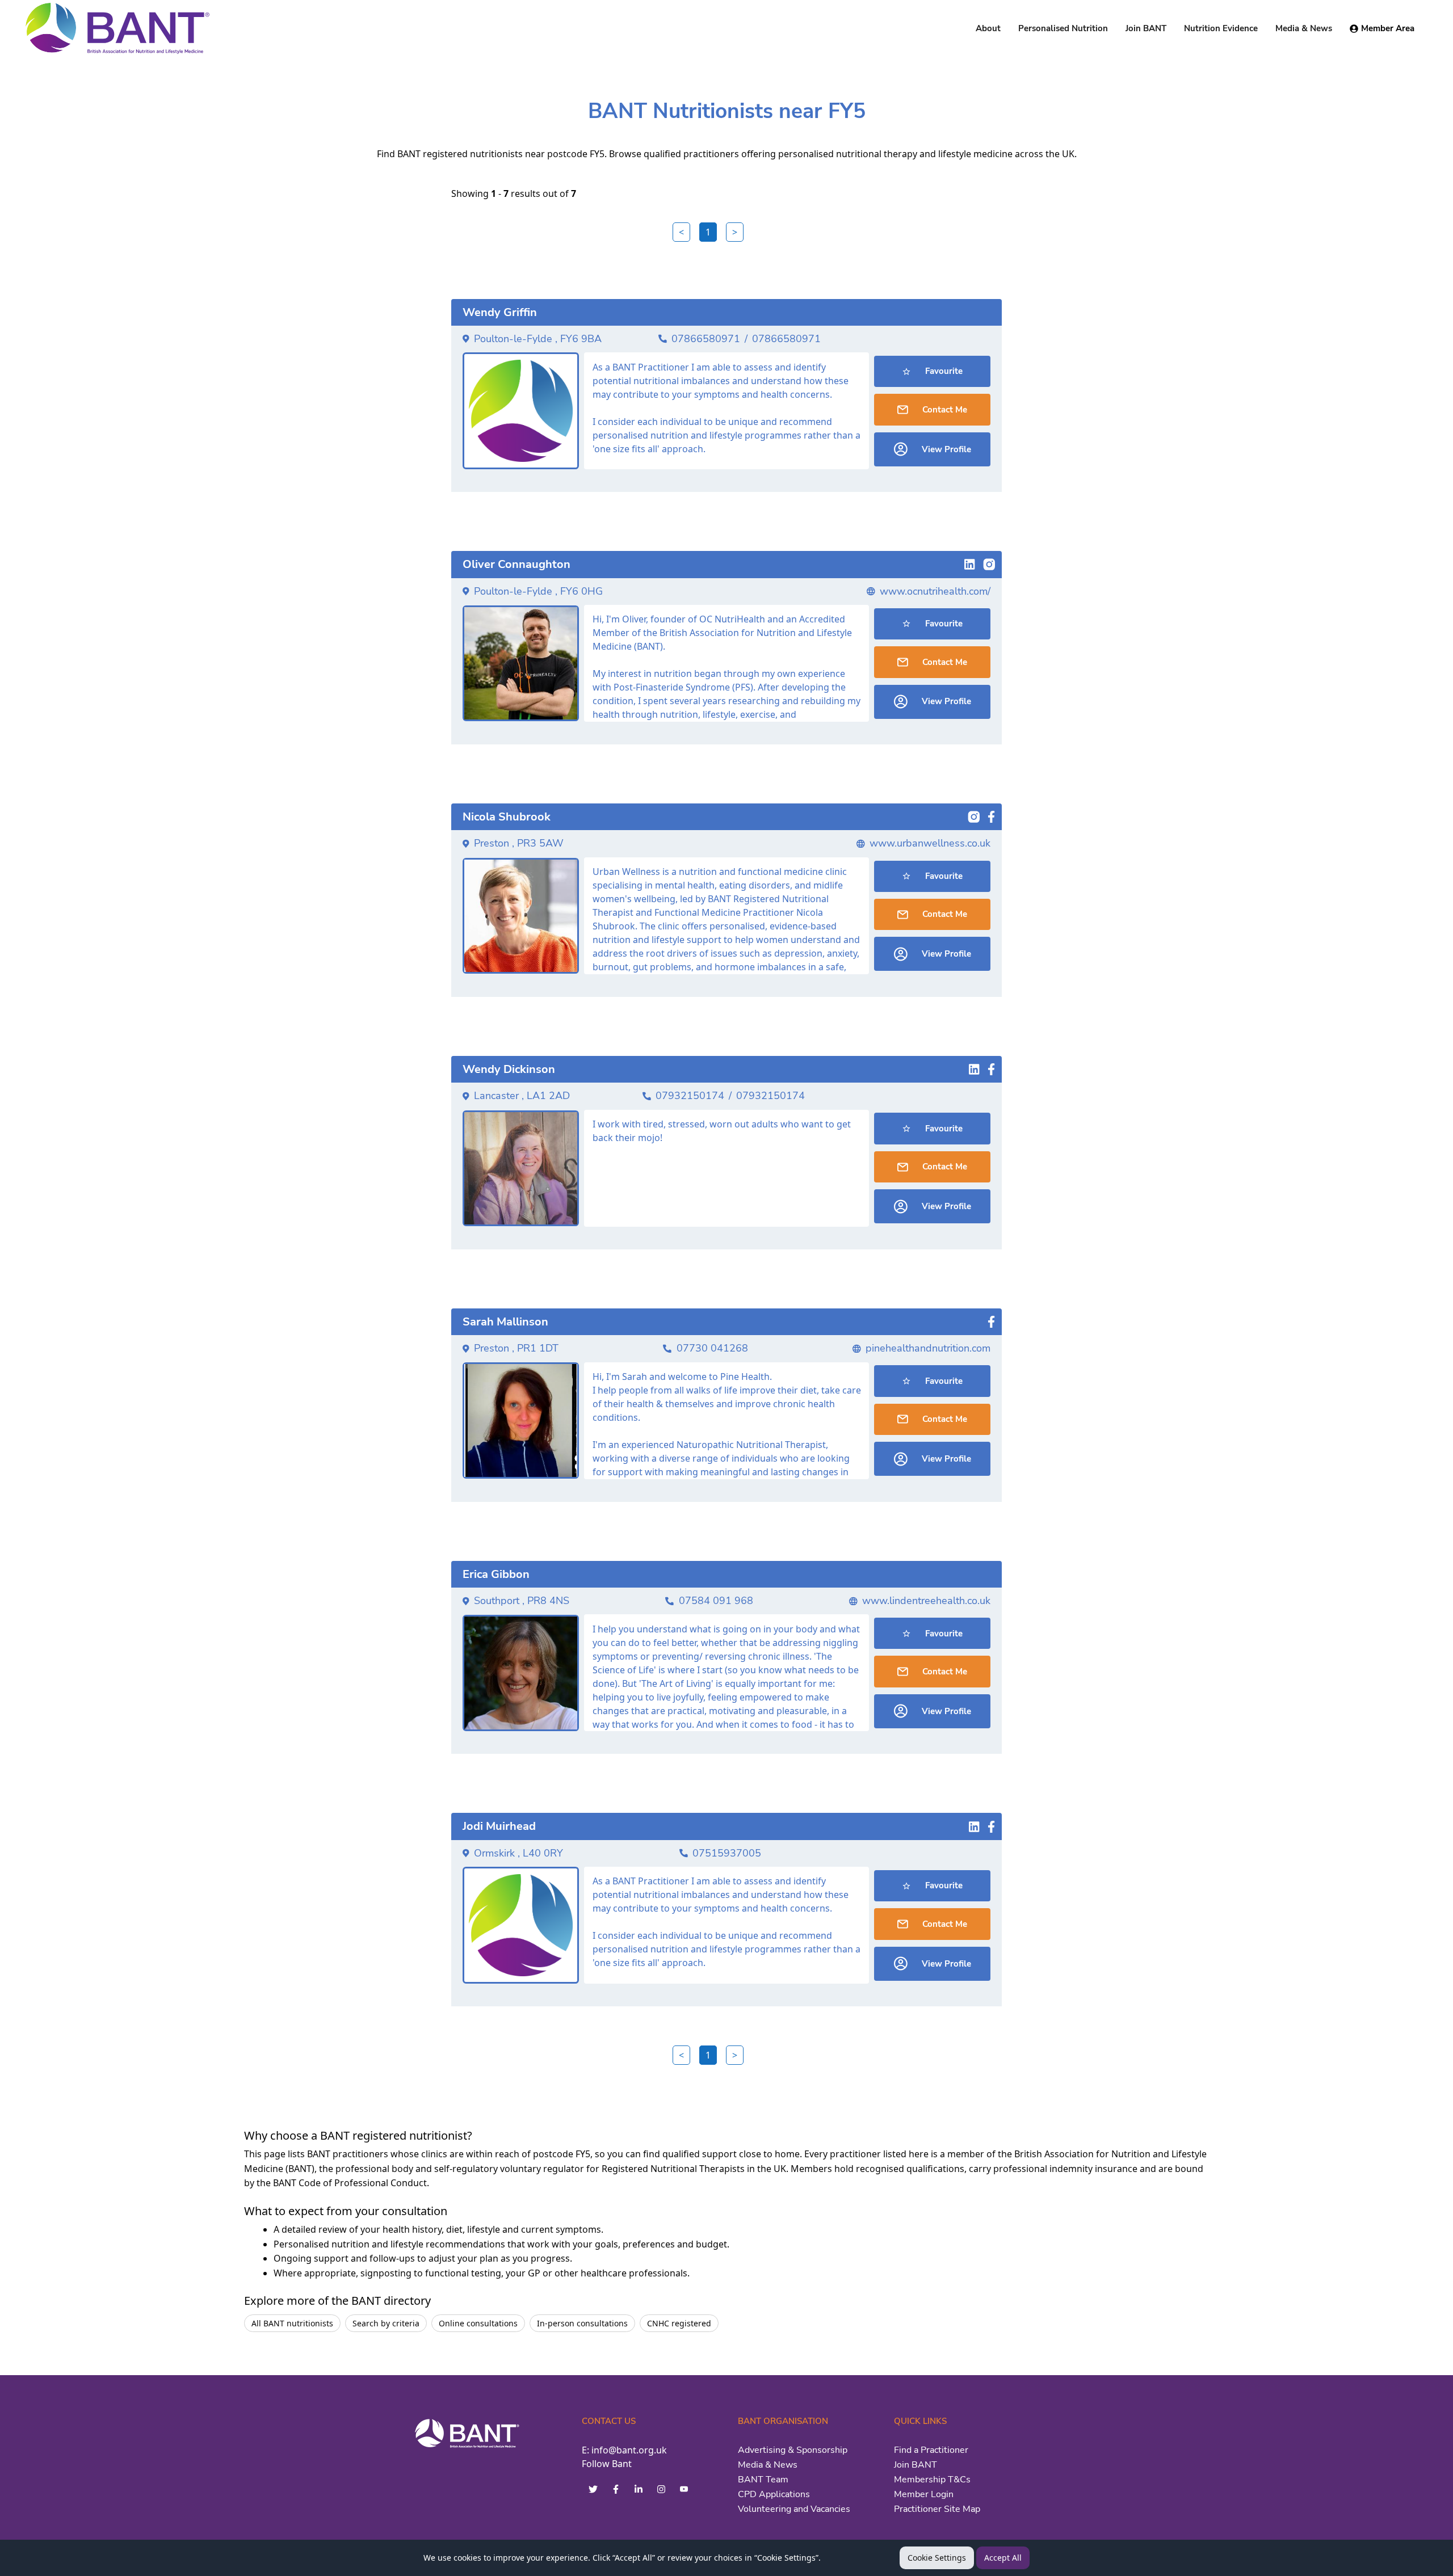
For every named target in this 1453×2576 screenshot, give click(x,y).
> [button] (735, 232)
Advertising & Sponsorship (793, 2450)
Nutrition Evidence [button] (1221, 28)
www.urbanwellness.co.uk (930, 843)
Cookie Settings (937, 2558)
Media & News (768, 2465)
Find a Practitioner (931, 2450)
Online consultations (478, 2323)
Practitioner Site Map (937, 2509)
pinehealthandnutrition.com (928, 1348)
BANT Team (763, 2480)
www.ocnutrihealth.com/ (935, 591)
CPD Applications (774, 2494)
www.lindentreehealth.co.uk (926, 1601)
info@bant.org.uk (629, 2450)
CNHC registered (679, 2323)
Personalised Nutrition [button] (1063, 28)
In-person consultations (582, 2323)
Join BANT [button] (1146, 28)
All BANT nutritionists (292, 2323)
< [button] (681, 232)
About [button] (988, 28)
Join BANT (916, 2465)
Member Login (924, 2494)
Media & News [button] (1304, 28)
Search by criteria (386, 2323)
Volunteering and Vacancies (794, 2509)
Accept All (1003, 2558)
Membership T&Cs (932, 2480)
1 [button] (708, 232)
